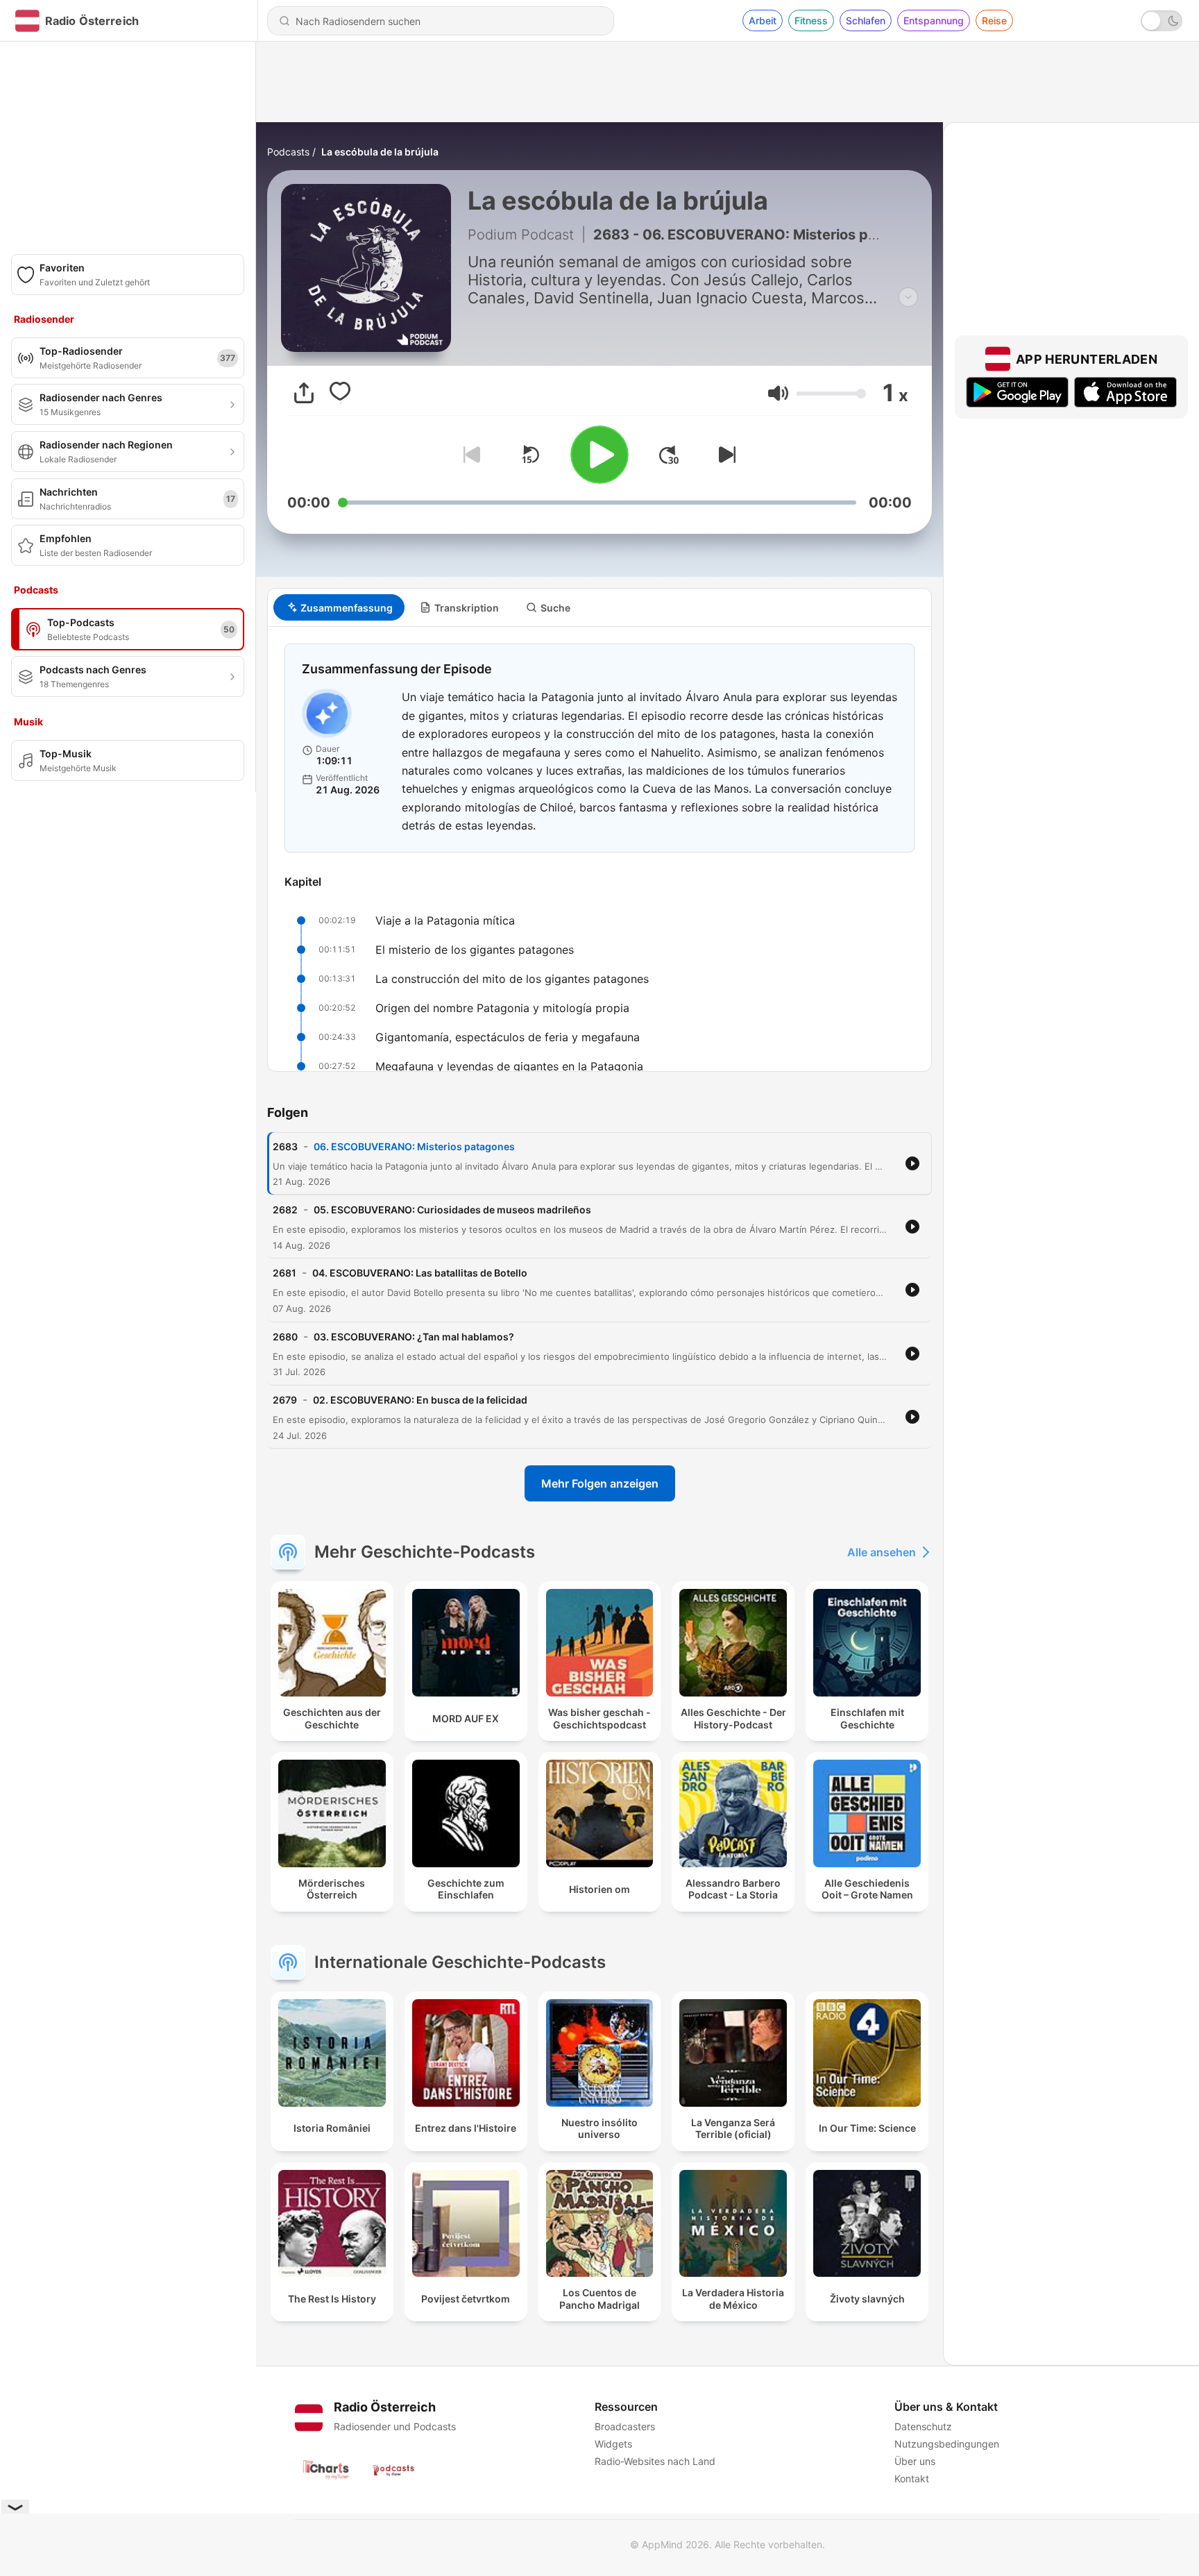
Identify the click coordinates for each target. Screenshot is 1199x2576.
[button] (778, 393)
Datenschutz (923, 2426)
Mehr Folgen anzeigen (600, 1483)
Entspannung (934, 20)
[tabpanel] (599, 849)
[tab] (339, 607)
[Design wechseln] (1162, 21)
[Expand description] (908, 297)
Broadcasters (625, 2426)
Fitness (811, 20)
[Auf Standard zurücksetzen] (530, 455)
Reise (994, 20)
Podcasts (288, 152)
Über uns (915, 2461)
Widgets (613, 2444)
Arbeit (763, 20)
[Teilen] (304, 393)
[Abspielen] (599, 455)
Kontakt (912, 2478)
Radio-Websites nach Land (655, 2461)
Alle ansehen (882, 1552)
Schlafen (866, 20)
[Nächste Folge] (724, 455)
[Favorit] (340, 393)
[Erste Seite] (669, 455)
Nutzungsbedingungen (947, 2444)
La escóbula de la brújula (380, 152)
